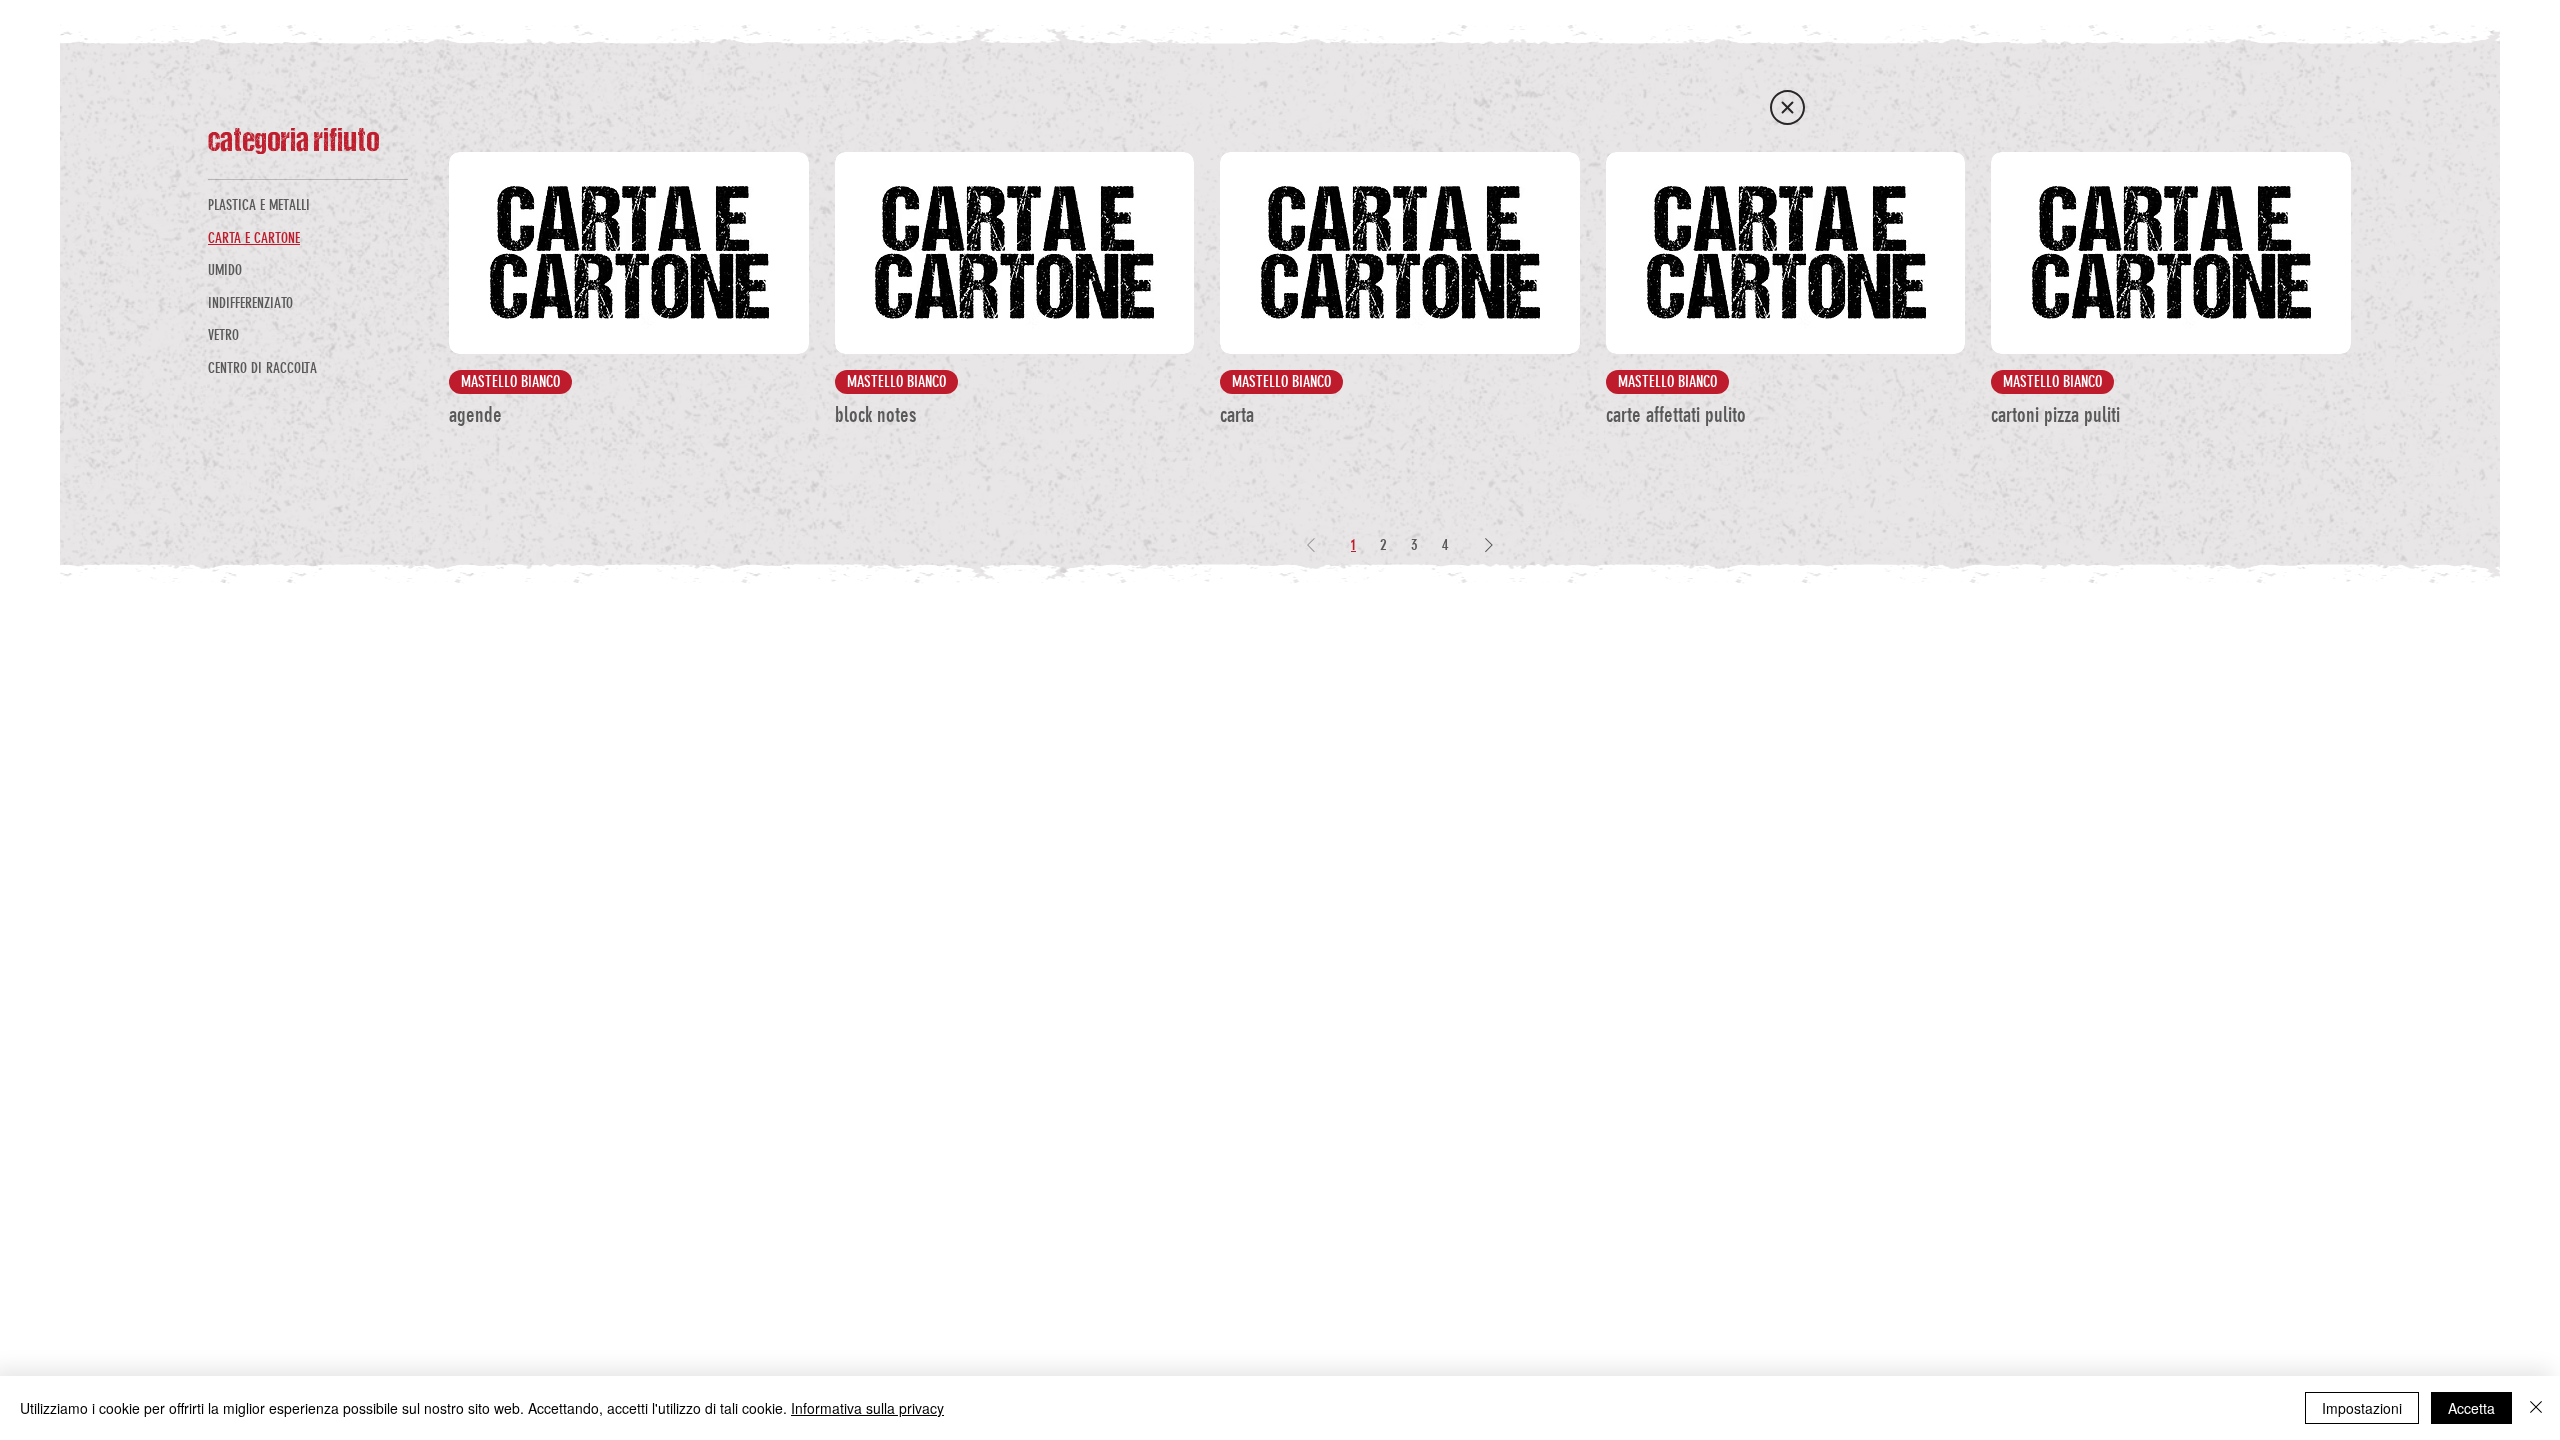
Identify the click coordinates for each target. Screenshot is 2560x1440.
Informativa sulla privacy (867, 1408)
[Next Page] (1489, 545)
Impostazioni (2362, 1408)
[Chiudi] (2536, 1408)
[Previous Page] (1311, 545)
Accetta (2471, 1408)
